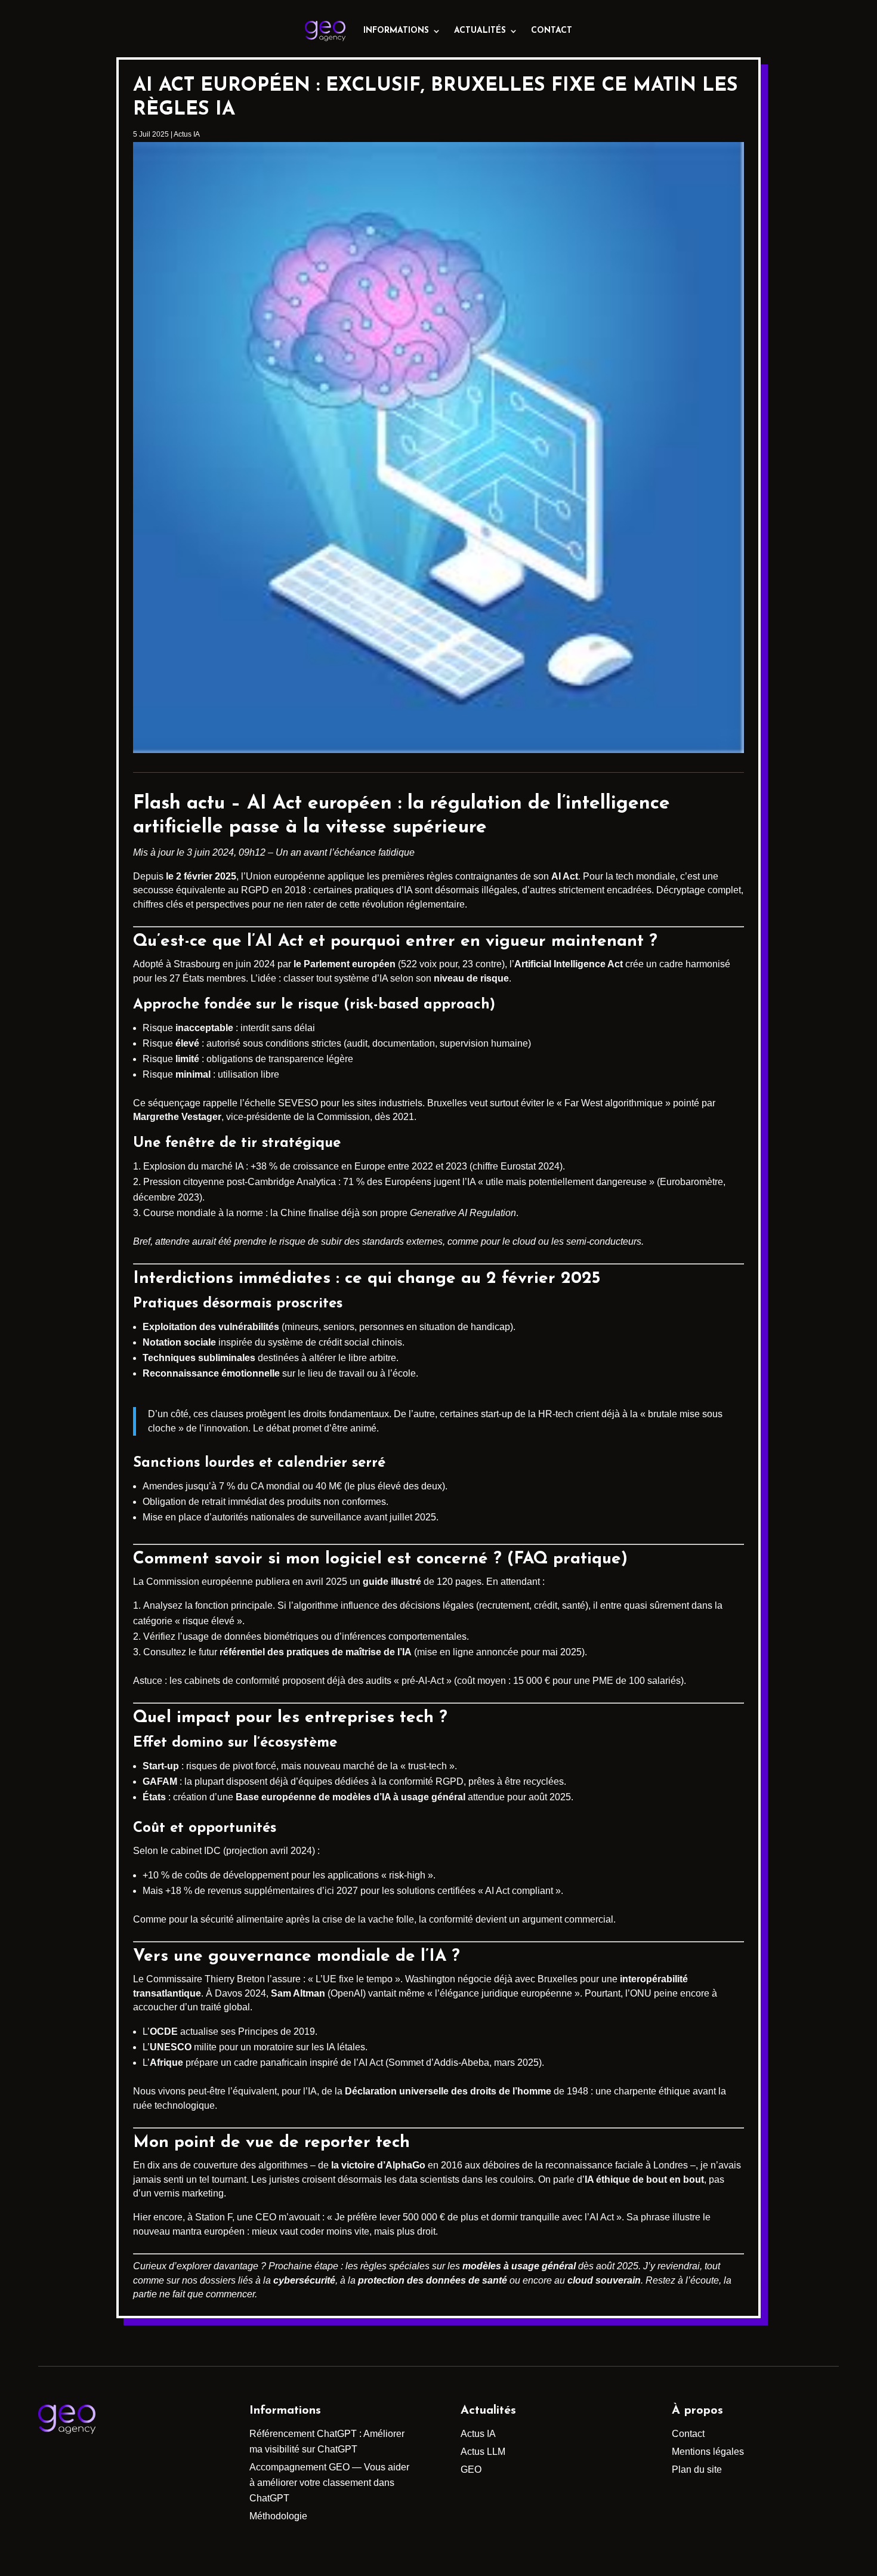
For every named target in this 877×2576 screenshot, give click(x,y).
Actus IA (187, 134)
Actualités (480, 31)
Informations (396, 31)
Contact (552, 31)
